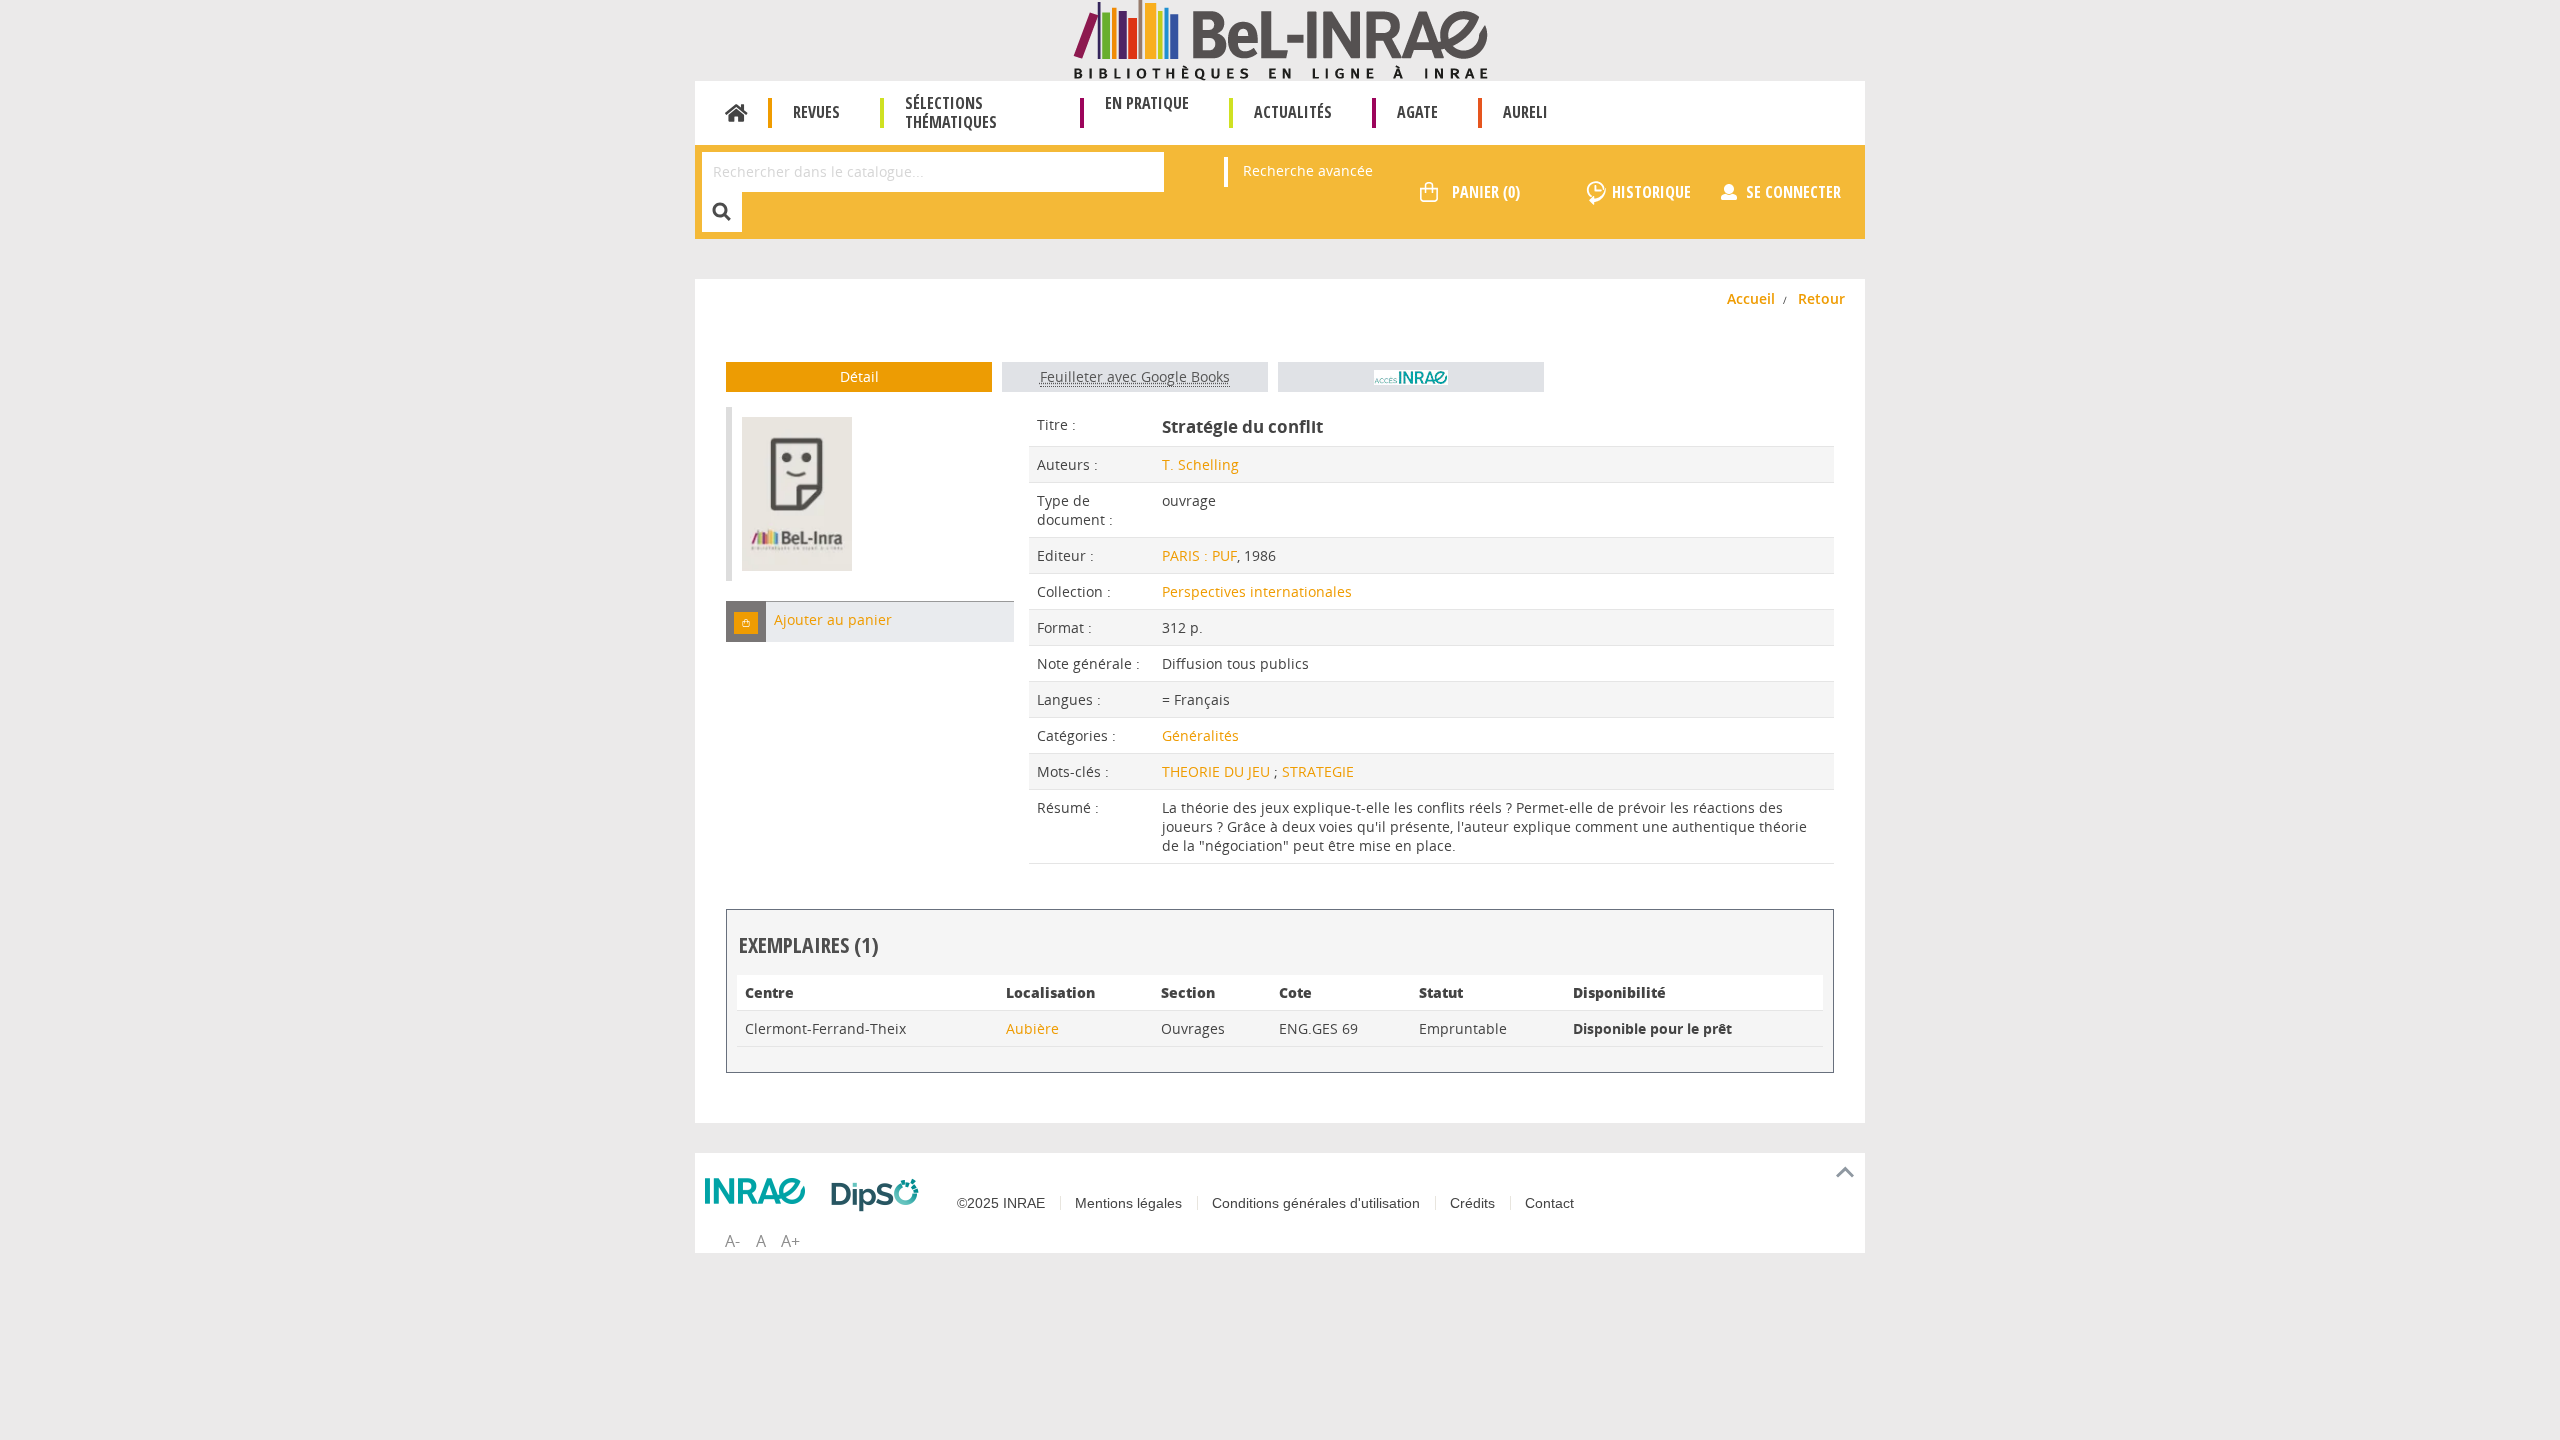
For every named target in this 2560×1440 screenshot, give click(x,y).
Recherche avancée (1308, 170)
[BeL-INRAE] (1280, 38)
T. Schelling (1200, 464)
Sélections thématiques (951, 112)
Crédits (1472, 1203)
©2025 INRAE (1001, 1203)
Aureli (1525, 112)
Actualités (1293, 112)
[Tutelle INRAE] (760, 1191)
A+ (790, 1241)
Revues (816, 112)
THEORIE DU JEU (1218, 771)
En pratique (1147, 103)
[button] (746, 621)
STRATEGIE (1318, 771)
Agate (1417, 112)
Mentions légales (1128, 1203)
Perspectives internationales (1257, 591)
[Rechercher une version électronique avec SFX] (1411, 377)
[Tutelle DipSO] (880, 1195)
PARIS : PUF (1199, 555)
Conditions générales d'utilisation (1316, 1203)
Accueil (736, 113)
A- (732, 1241)
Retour (1821, 298)
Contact (1549, 1203)
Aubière (1032, 1028)
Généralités (1200, 735)
